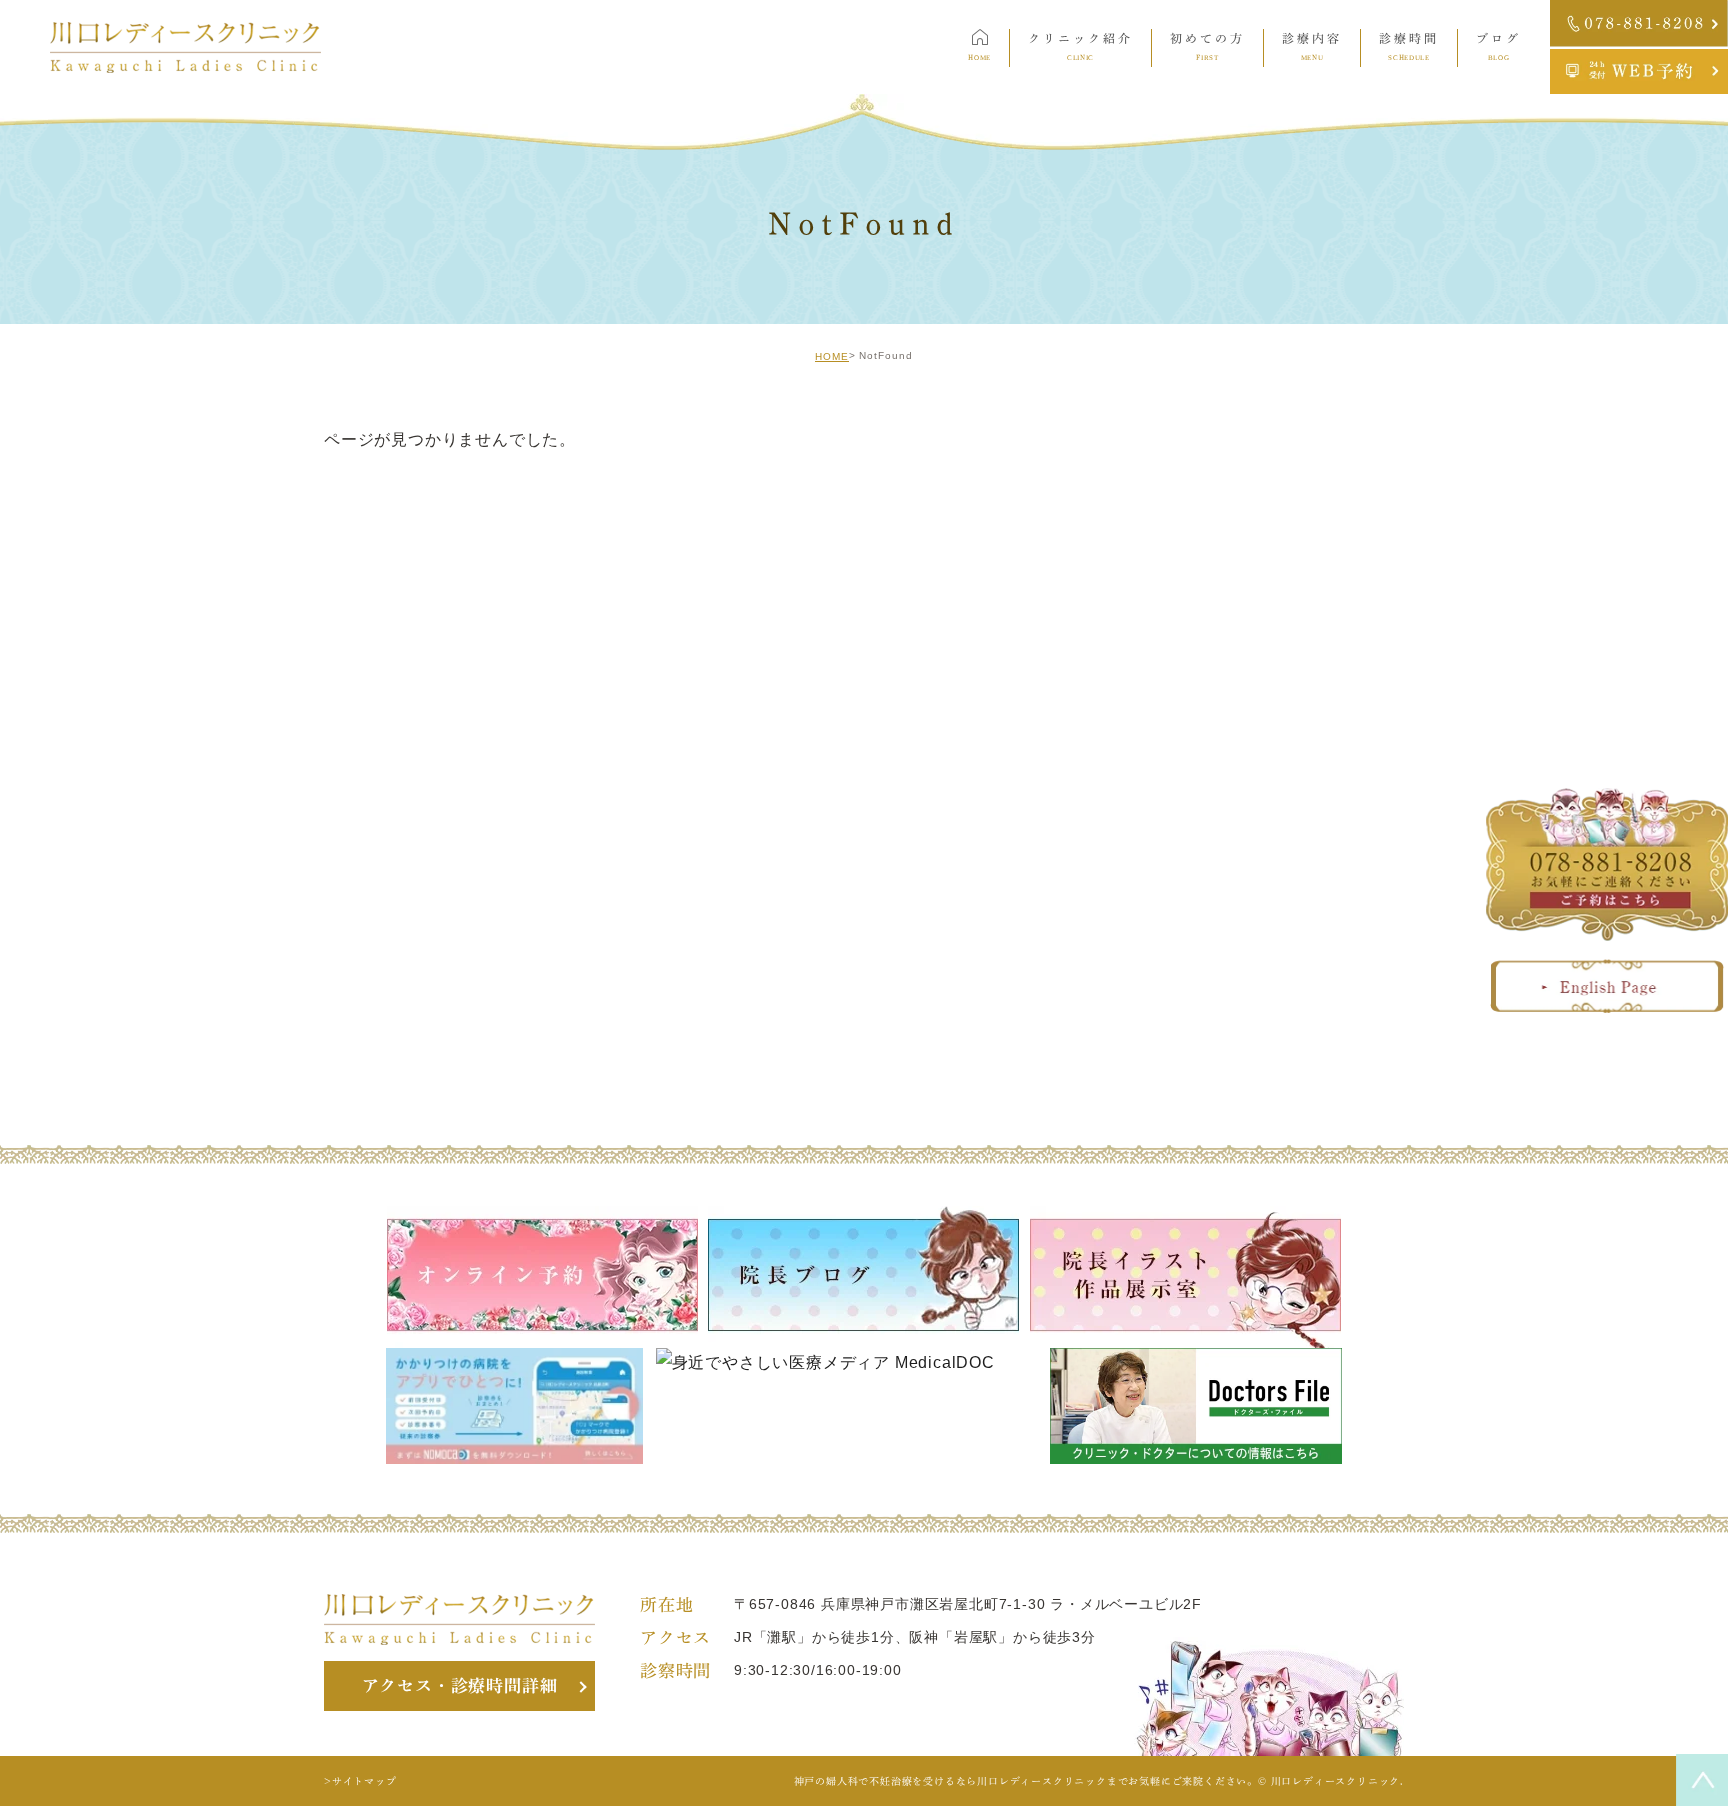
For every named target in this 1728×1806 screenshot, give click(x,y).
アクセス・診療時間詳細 (460, 1685)
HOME (832, 356)
